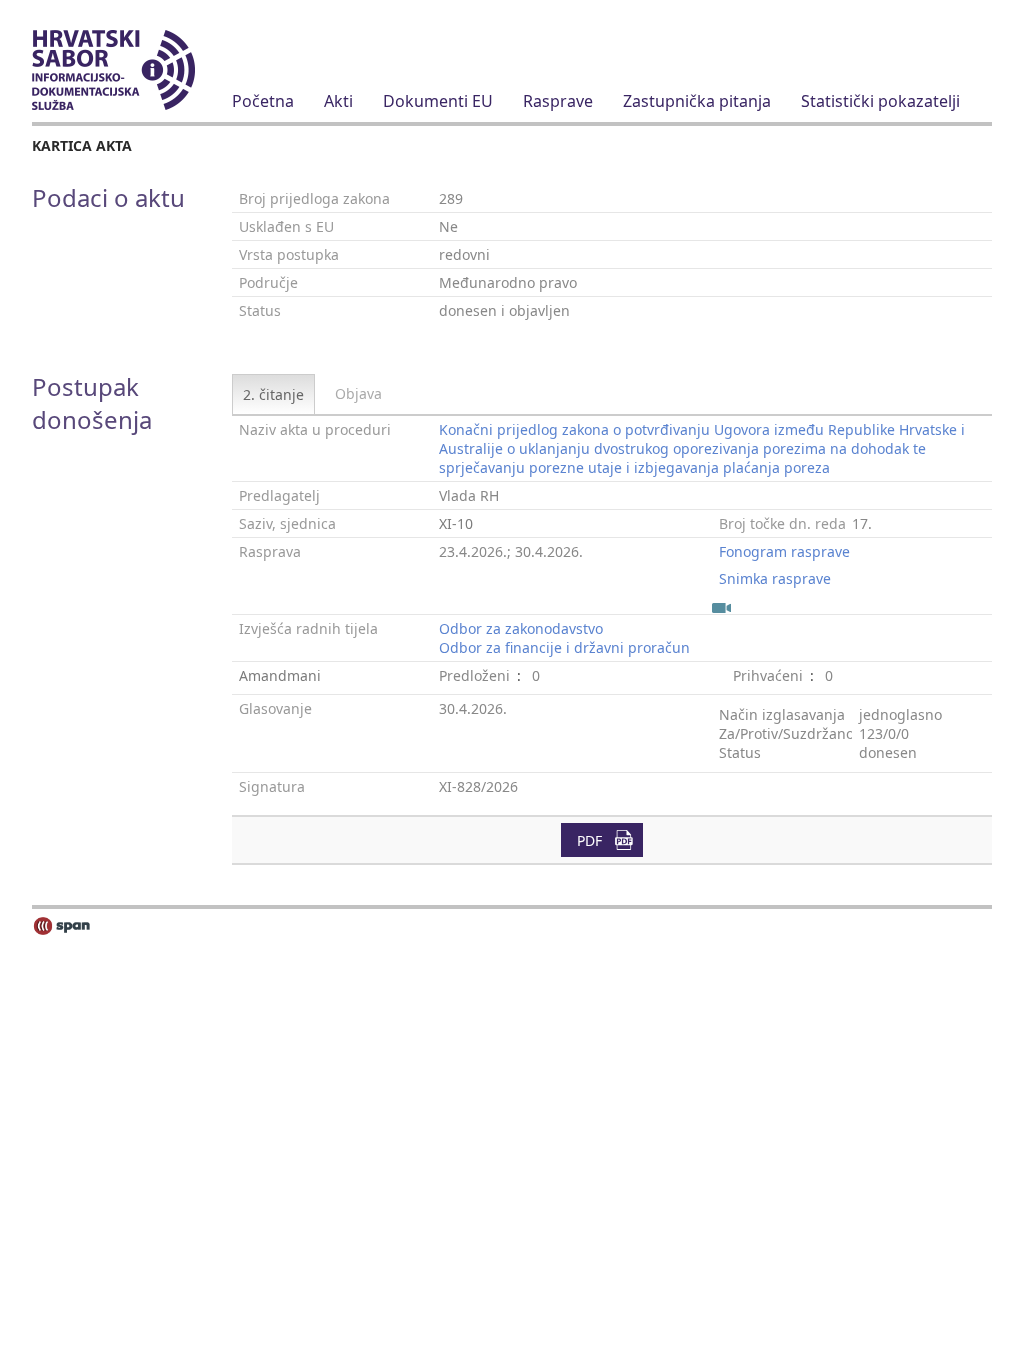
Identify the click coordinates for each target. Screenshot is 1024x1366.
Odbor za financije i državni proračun (564, 647)
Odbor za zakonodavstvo (521, 628)
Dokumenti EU (438, 101)
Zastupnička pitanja (697, 101)
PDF (589, 840)
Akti (338, 101)
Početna (263, 101)
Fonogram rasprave (784, 551)
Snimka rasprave (775, 578)
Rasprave (558, 101)
